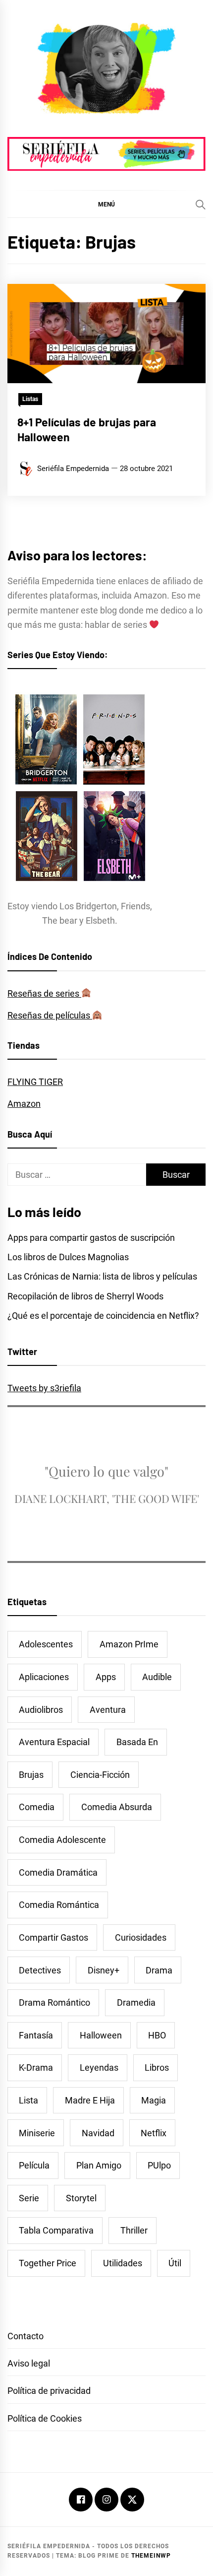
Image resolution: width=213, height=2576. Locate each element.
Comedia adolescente (62, 1840)
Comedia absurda (117, 1807)
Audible (157, 1677)
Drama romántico (54, 2002)
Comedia (37, 1807)
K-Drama (36, 2068)
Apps (106, 1677)
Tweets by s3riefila (44, 1388)
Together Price (48, 2263)
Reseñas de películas (50, 1015)
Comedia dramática (58, 1872)
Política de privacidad (49, 2391)
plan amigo (99, 2165)
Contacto (26, 2336)
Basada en (137, 1742)
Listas (30, 399)
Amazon (24, 1104)
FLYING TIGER (35, 1082)
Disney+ (104, 1970)
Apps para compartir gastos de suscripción (91, 1238)
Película (34, 2165)
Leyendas (99, 2068)
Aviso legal (29, 2363)
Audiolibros (41, 1710)
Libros (157, 2068)
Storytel (81, 2198)
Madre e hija (90, 2100)
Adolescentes (46, 1644)
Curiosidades (141, 1937)
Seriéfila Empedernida (73, 469)
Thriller (134, 2230)
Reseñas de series (44, 993)
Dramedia (136, 2002)
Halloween (101, 2035)
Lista (28, 2100)
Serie (29, 2198)
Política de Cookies (45, 2418)
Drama (159, 1970)
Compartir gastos (53, 1937)
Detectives (40, 1970)
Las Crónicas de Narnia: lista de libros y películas (102, 1276)
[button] (106, 204)
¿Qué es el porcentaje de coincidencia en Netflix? (103, 1316)
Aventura (108, 1710)
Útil (175, 2263)
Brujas (31, 1775)
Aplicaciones (44, 1677)
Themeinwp (151, 2556)
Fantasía (36, 2035)
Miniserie (37, 2133)
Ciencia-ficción (100, 1775)
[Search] (201, 204)
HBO (157, 2035)
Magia (154, 2100)
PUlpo (159, 2165)
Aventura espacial (54, 1742)
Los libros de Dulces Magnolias (68, 1257)
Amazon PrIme (129, 1644)
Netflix (154, 2133)
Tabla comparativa (56, 2230)
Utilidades (123, 2263)
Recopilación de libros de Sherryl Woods (85, 1296)
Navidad (98, 2133)
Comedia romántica (59, 1905)
